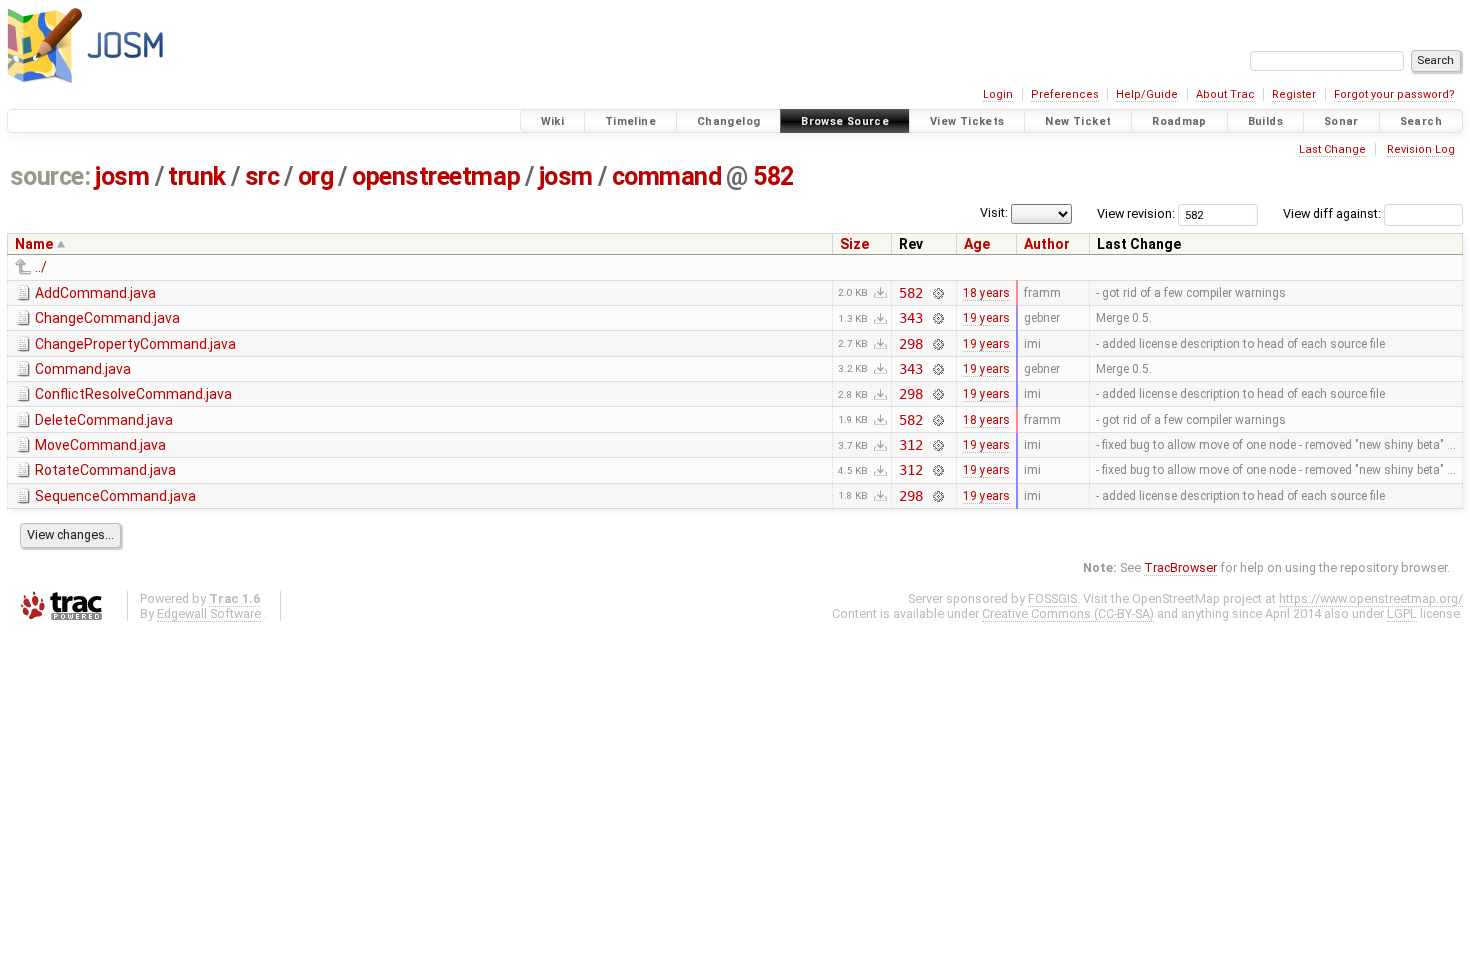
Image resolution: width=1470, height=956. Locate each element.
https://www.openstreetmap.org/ (1371, 598)
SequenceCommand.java (115, 496)
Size (854, 244)
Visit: (994, 212)
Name (34, 244)
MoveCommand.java (100, 445)
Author (1047, 244)
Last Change (1332, 149)
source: (50, 176)
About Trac (1225, 94)
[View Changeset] (937, 293)
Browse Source (845, 121)
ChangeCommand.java (107, 318)
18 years (986, 293)
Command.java (83, 369)
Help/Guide (1147, 94)
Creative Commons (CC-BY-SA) (1068, 613)
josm (122, 176)
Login (998, 94)
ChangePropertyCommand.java (135, 344)
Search (1421, 121)
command (667, 176)
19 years (986, 318)
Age (977, 244)
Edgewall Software (209, 613)
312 (911, 445)
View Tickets (967, 121)
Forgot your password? (1394, 94)
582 (773, 176)
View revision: (1136, 213)
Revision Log (1421, 149)
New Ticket (1078, 121)
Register (1294, 94)
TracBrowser (1180, 567)
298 (911, 344)
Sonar (1341, 121)
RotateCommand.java (105, 470)
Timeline (630, 121)
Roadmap (1179, 121)
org (316, 176)
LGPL (1402, 613)
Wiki (553, 121)
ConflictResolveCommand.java (133, 394)
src (262, 176)
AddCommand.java (95, 293)
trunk (197, 176)
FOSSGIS (1052, 598)
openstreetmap (436, 176)
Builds (1265, 121)
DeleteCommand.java (104, 420)
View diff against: (1333, 213)
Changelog (728, 121)
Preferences (1065, 94)
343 (911, 318)
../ (41, 267)
